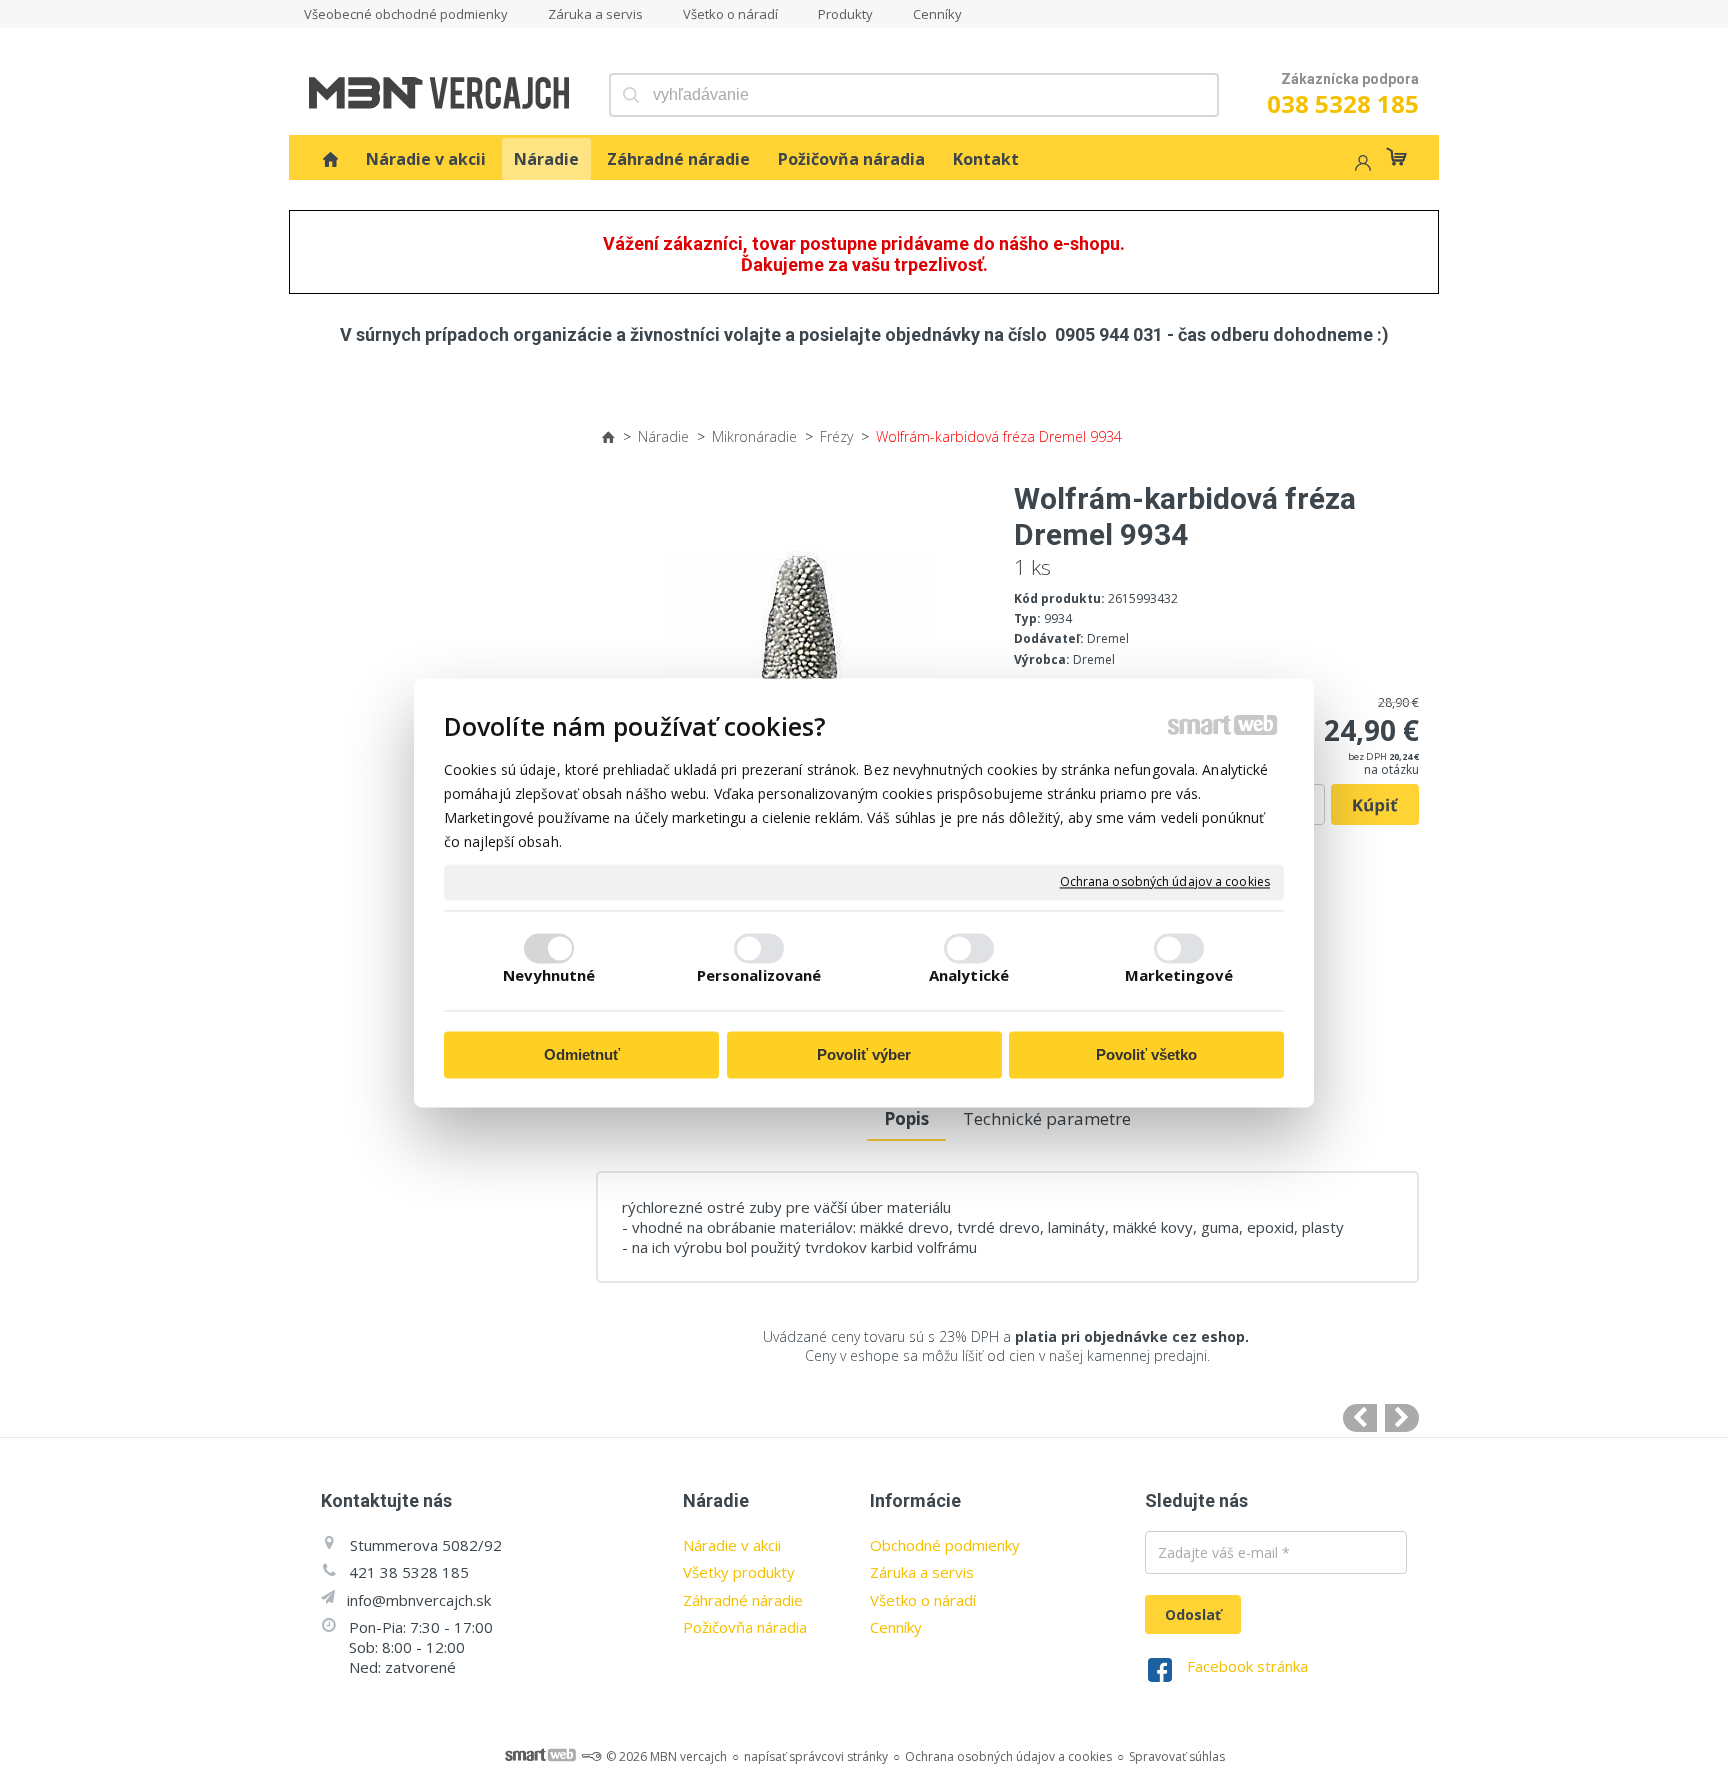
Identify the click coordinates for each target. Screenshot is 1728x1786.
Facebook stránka (1247, 1666)
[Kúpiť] (1375, 805)
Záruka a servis (922, 1572)
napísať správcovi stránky (816, 1756)
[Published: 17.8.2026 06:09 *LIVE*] (591, 1756)
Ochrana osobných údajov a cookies (1165, 882)
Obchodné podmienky (945, 1545)
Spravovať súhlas (1177, 1756)
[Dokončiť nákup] (1396, 156)
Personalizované (759, 976)
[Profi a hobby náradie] (330, 159)
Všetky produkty (739, 1572)
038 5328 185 (1343, 103)
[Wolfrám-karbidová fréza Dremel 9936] (1402, 1418)
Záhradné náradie (743, 1600)
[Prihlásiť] (1361, 165)
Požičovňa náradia (745, 1627)
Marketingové (1179, 976)
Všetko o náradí (923, 1600)
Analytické (969, 976)
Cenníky (896, 1627)
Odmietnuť (582, 1054)
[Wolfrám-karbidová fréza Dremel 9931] (1360, 1418)
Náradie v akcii (732, 1545)
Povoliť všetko (1146, 1054)
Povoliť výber (864, 1054)
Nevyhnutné (549, 976)
